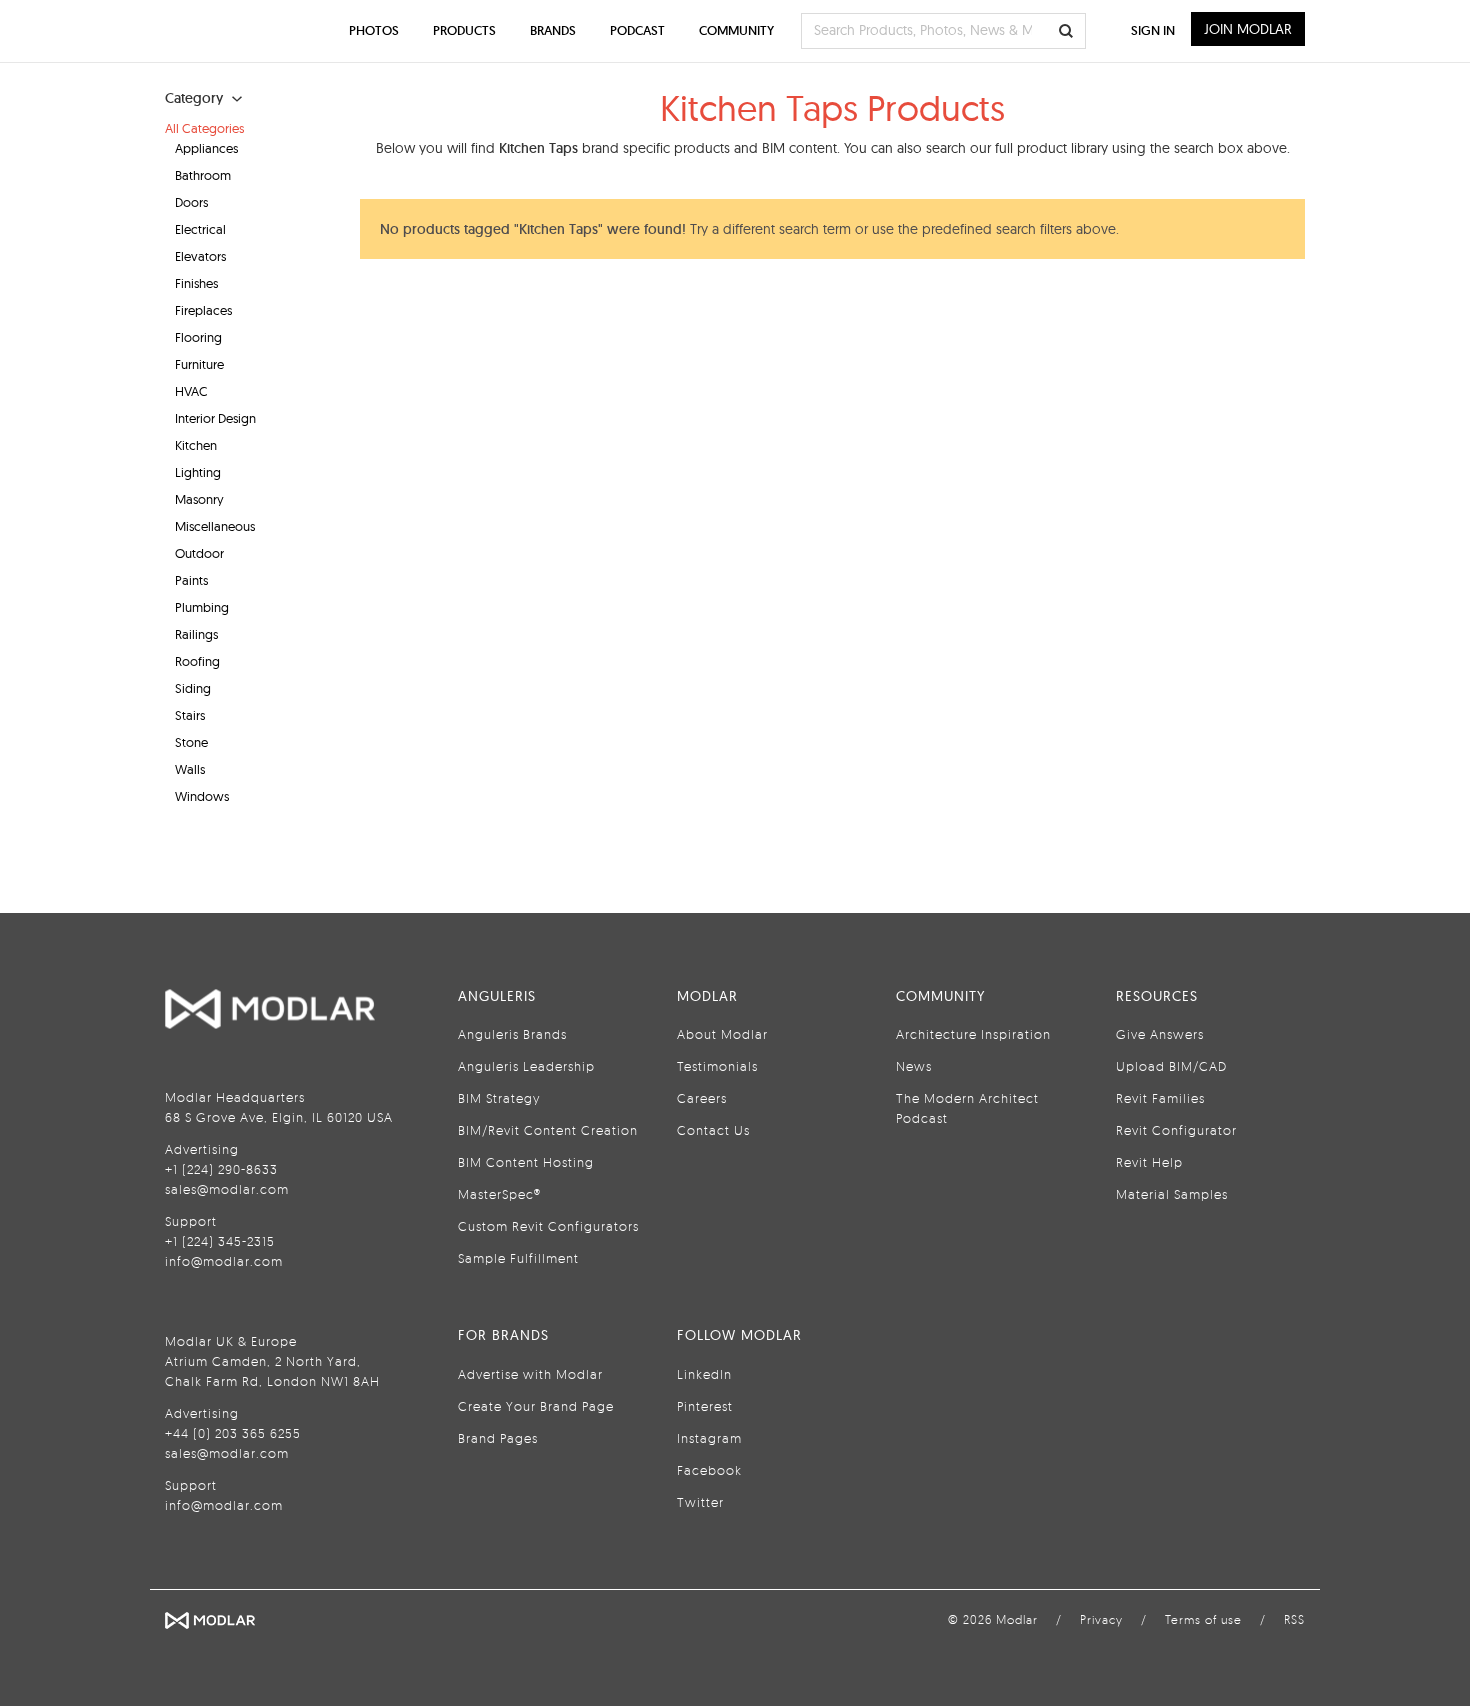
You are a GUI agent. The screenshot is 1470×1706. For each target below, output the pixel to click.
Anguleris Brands (512, 1034)
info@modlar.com (224, 1261)
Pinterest (705, 1406)
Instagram (709, 1438)
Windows (202, 796)
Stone (191, 742)
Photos (374, 30)
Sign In (1153, 30)
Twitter (700, 1502)
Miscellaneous (215, 526)
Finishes (196, 283)
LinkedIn (704, 1374)
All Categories (204, 128)
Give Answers (1160, 1034)
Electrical (200, 229)
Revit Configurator (1176, 1130)
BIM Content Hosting (526, 1162)
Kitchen (196, 445)
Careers (702, 1098)
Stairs (190, 715)
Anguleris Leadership (526, 1066)
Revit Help (1149, 1162)
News (914, 1066)
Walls (190, 769)
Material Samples (1172, 1194)
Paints (191, 580)
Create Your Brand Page (536, 1406)
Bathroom (203, 175)
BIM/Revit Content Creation (548, 1130)
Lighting (198, 472)
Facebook (709, 1470)
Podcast (637, 30)
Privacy (1101, 1619)
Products (464, 30)
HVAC (191, 391)
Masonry (199, 499)
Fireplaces (203, 310)
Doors (191, 202)
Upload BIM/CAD (1171, 1066)
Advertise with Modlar (530, 1374)
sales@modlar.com (227, 1189)
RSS (1294, 1619)
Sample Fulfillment (518, 1258)
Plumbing (202, 607)
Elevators (200, 256)
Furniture (199, 364)
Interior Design (215, 418)
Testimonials (717, 1066)
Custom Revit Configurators (548, 1226)
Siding (193, 688)
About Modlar (722, 1034)
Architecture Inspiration (973, 1034)
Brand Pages (498, 1438)
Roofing (197, 661)
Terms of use (1203, 1619)
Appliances (206, 148)
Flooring (198, 337)
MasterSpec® (499, 1194)
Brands (553, 30)
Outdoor (199, 553)
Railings (196, 634)
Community (736, 30)
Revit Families (1160, 1098)
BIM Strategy (499, 1098)
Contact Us (713, 1130)
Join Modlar (1248, 29)
